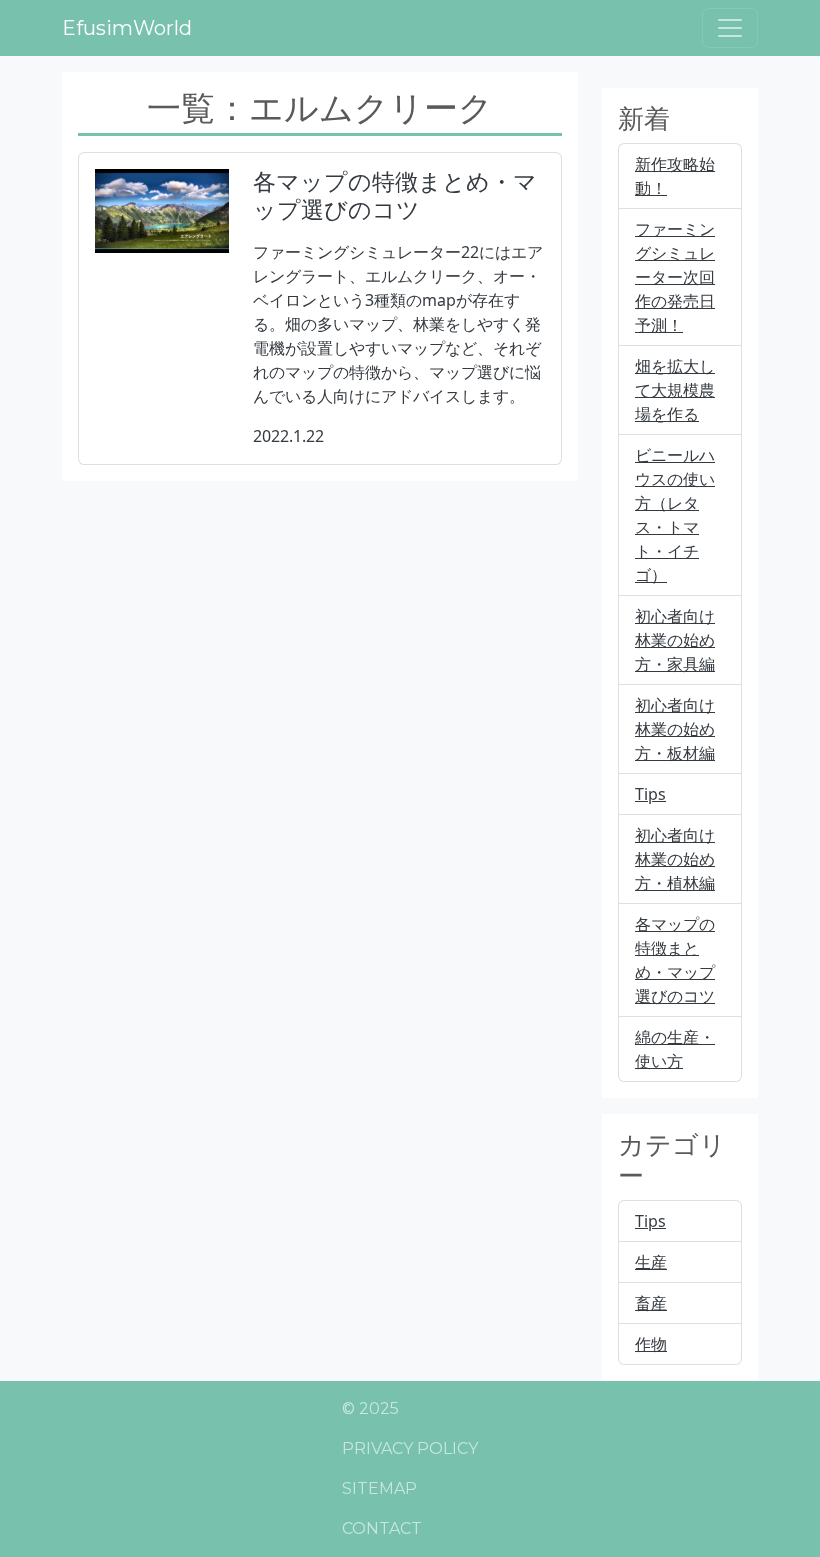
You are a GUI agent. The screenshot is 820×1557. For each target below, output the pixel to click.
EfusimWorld (127, 28)
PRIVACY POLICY (410, 1448)
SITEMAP (379, 1488)
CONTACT (382, 1528)
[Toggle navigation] (730, 28)
